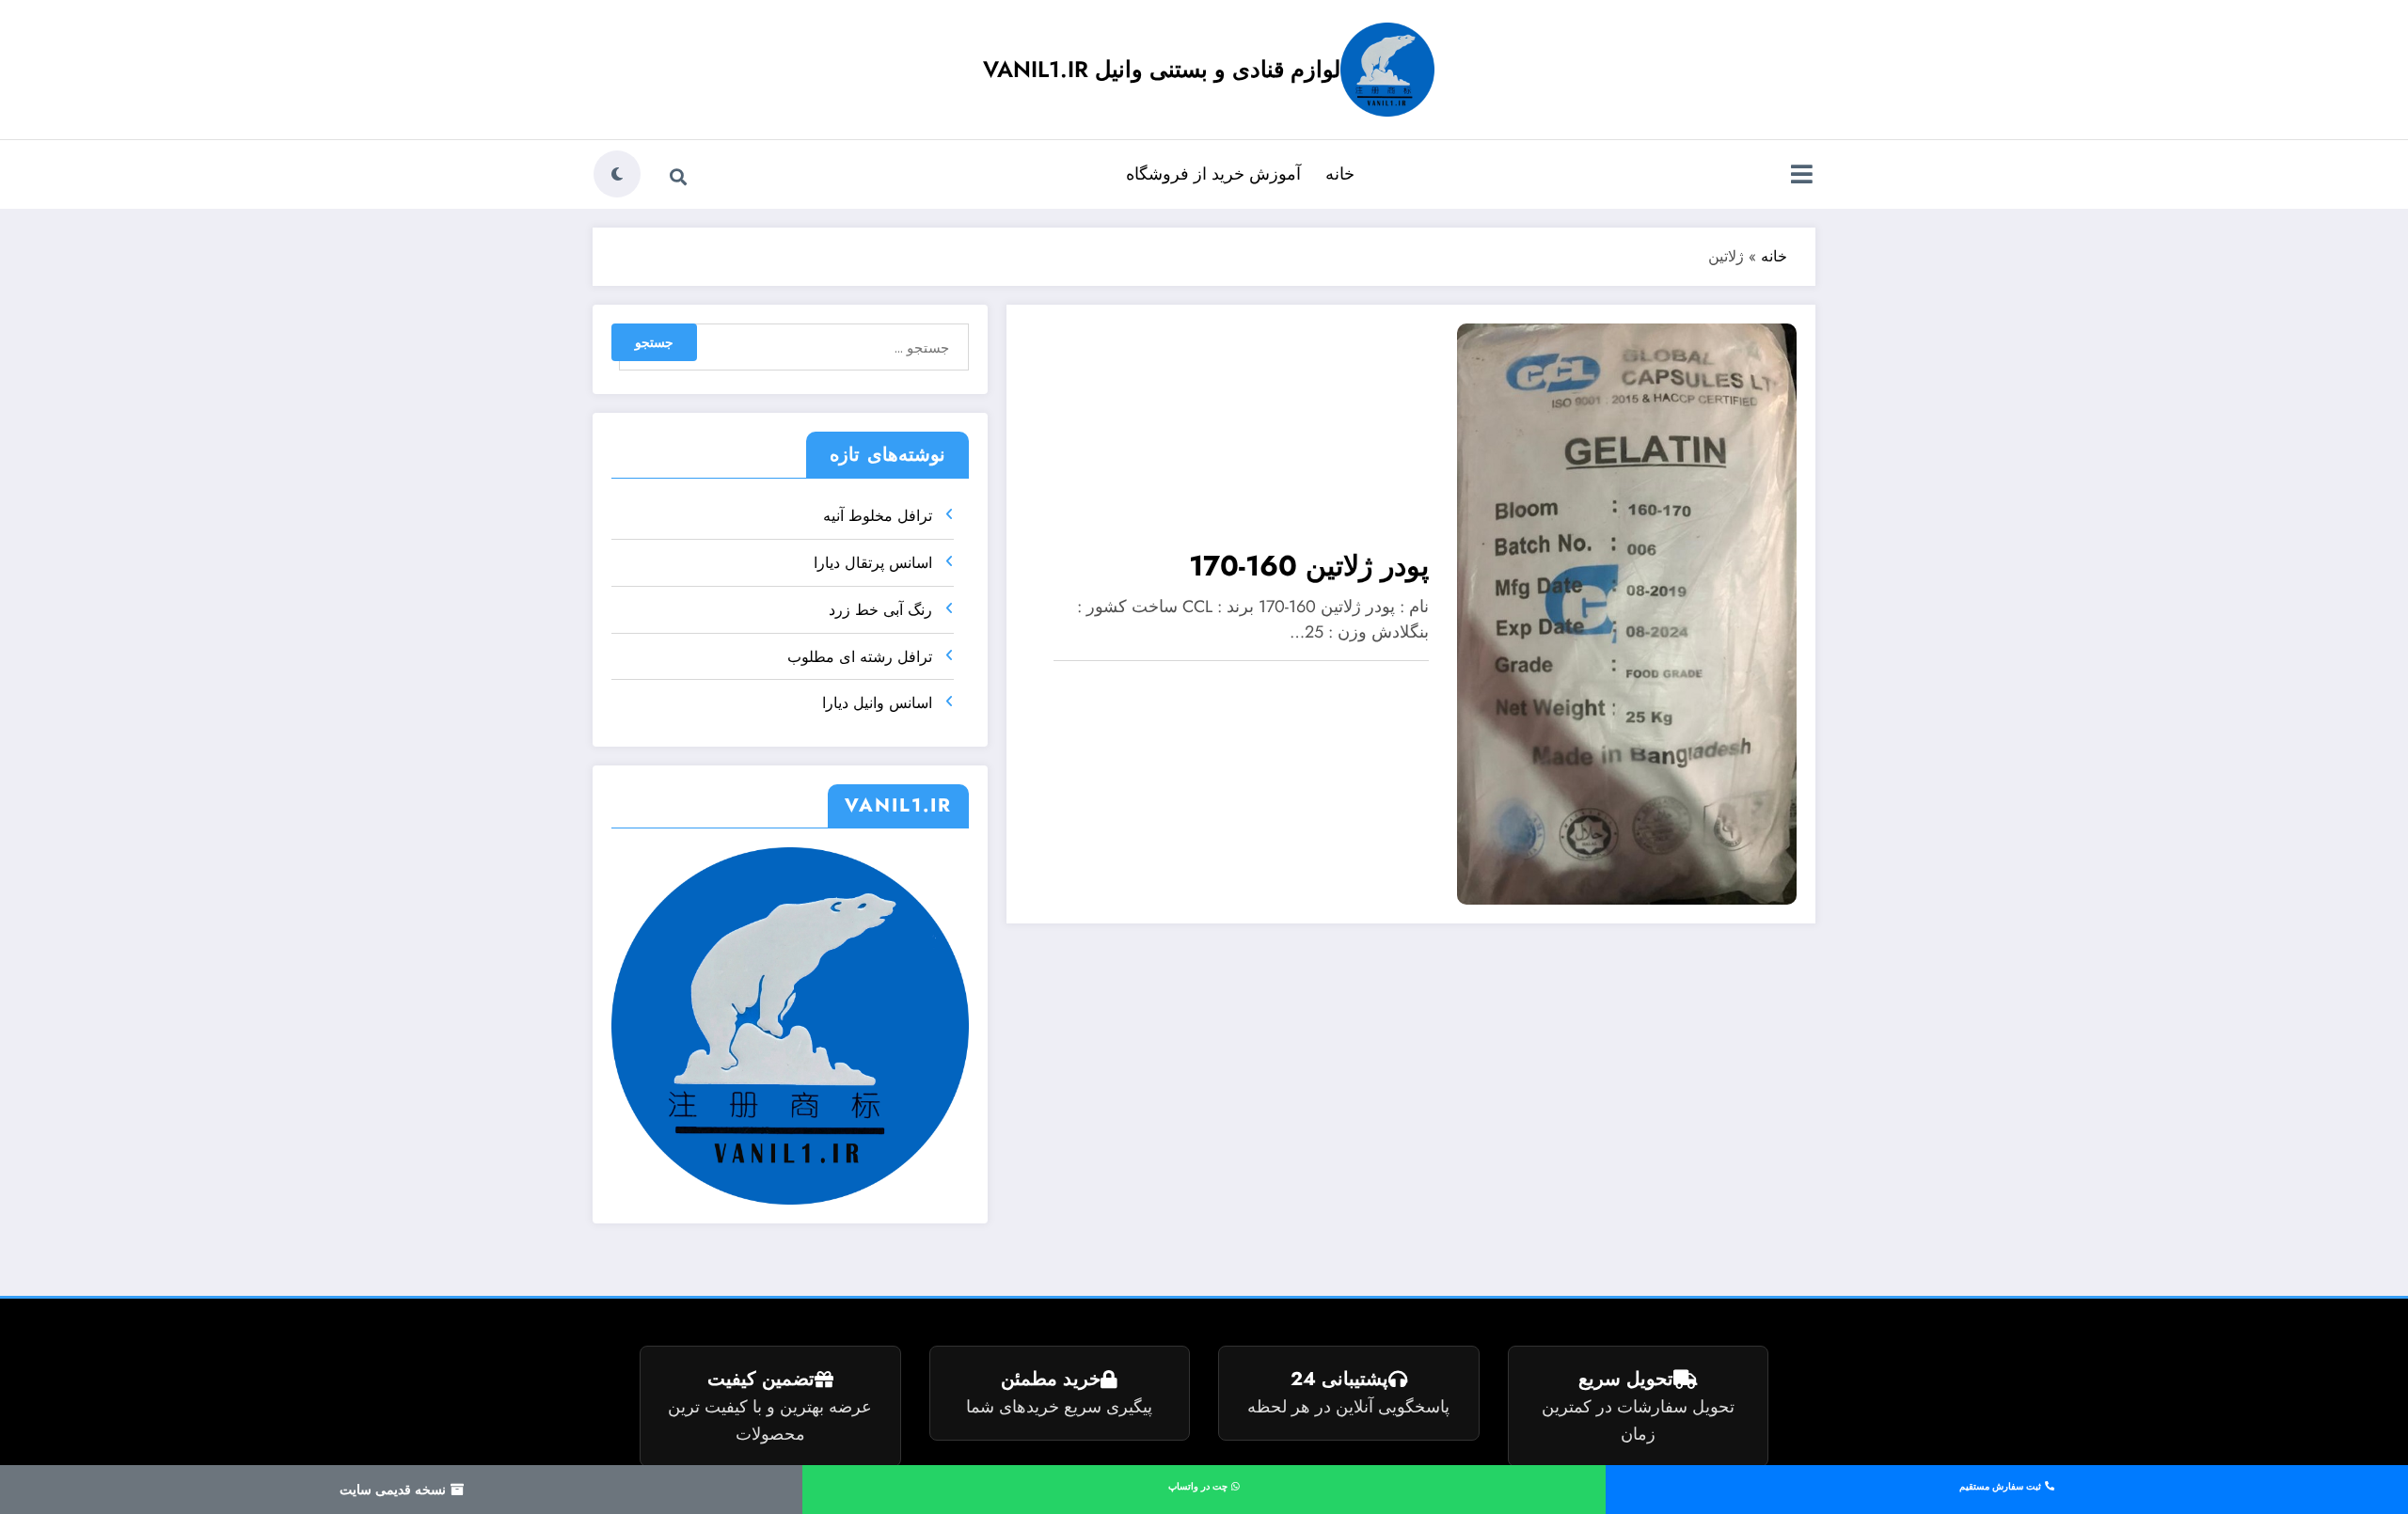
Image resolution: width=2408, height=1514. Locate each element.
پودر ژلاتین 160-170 (1309, 566)
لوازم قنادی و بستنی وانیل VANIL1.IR (1162, 69)
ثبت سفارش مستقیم (2002, 1486)
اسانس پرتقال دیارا (873, 563)
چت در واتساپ (1199, 1486)
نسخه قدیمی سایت (395, 1490)
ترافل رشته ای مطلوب (860, 657)
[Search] (678, 177)
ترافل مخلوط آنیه (878, 516)
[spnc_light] (617, 174)
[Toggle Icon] (1801, 176)
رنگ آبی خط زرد (880, 610)
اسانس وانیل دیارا (877, 703)
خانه (1340, 174)
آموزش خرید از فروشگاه (1213, 174)
